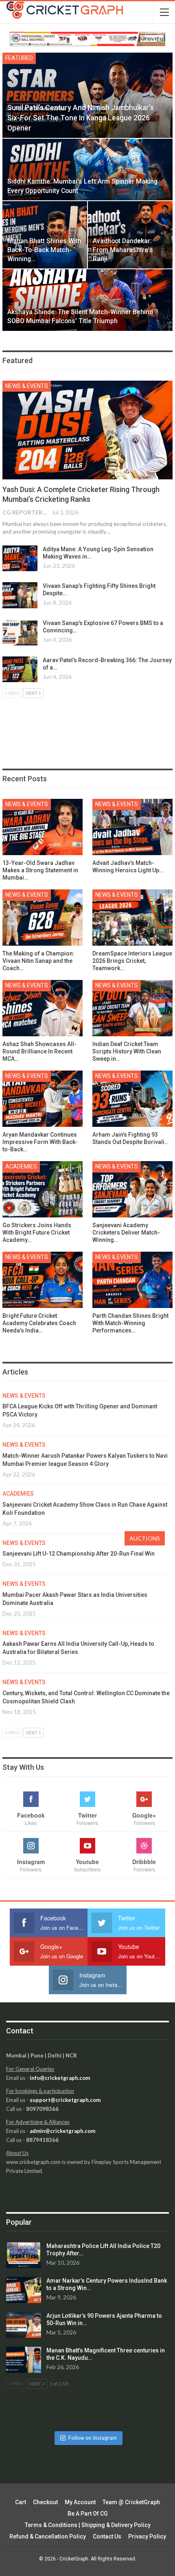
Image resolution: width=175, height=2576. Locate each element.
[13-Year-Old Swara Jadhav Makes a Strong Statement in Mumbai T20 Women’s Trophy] (43, 827)
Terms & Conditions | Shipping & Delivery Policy (88, 2525)
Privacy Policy (147, 2536)
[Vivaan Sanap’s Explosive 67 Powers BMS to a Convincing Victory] (20, 632)
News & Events (27, 386)
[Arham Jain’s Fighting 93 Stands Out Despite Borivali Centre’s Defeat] (132, 1099)
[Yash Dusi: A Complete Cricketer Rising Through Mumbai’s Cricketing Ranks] (87, 430)
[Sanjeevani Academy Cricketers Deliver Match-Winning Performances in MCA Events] (132, 1189)
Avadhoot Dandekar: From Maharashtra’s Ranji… (123, 250)
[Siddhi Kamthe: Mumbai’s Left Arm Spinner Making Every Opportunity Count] (87, 169)
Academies (21, 1166)
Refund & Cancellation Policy (48, 2536)
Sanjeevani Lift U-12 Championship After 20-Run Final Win (79, 1554)
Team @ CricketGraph (131, 2502)
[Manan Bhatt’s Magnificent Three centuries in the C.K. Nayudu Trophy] (24, 2360)
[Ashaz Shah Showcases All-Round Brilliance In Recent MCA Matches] (43, 1008)
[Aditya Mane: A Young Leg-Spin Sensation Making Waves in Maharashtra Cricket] (20, 559)
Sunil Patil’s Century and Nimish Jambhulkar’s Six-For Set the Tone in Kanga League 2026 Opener (81, 118)
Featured (19, 58)
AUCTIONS (145, 1538)
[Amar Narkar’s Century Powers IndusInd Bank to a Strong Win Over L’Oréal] (24, 2290)
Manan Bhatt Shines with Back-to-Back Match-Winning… (44, 250)
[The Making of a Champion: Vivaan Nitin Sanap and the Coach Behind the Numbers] (43, 918)
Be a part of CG (88, 2514)
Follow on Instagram (93, 2438)
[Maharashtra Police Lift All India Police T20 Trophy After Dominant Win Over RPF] (24, 2255)
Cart (21, 2502)
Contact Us (107, 2536)
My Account (80, 2502)
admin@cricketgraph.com (62, 2131)
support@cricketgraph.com (65, 2100)
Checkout (45, 2502)
